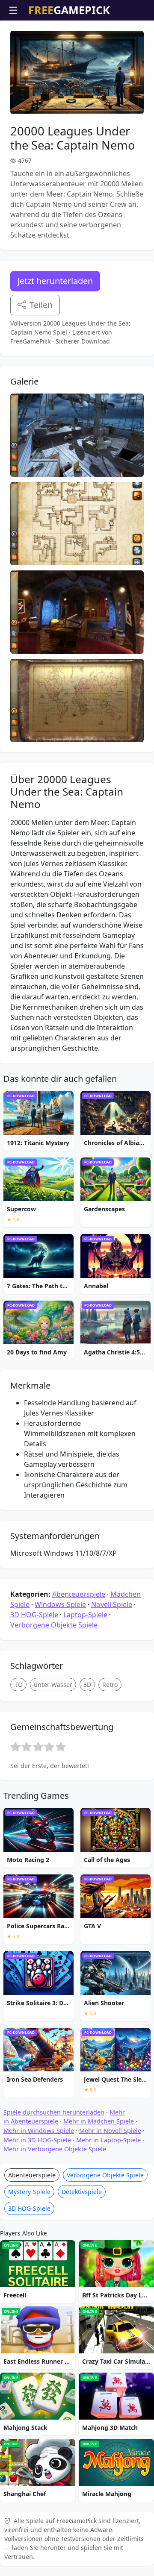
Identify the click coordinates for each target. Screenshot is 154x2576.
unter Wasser (53, 1685)
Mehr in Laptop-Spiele (108, 2140)
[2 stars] (27, 1747)
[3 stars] (38, 1747)
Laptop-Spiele (85, 1615)
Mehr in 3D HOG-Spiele (37, 2140)
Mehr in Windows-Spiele (39, 2131)
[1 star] (15, 1747)
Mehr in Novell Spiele (110, 2131)
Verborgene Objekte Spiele (54, 1625)
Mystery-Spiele (29, 2192)
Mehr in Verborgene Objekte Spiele (55, 2149)
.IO (18, 1685)
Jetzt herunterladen (55, 281)
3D (87, 1685)
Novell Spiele (112, 1604)
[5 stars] (61, 1747)
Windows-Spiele (60, 1604)
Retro (110, 1685)
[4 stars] (49, 1747)
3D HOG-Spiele (34, 1615)
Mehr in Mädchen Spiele (99, 2121)
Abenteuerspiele (79, 1594)
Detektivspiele (82, 2192)
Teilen (41, 305)
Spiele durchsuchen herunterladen (54, 2112)
